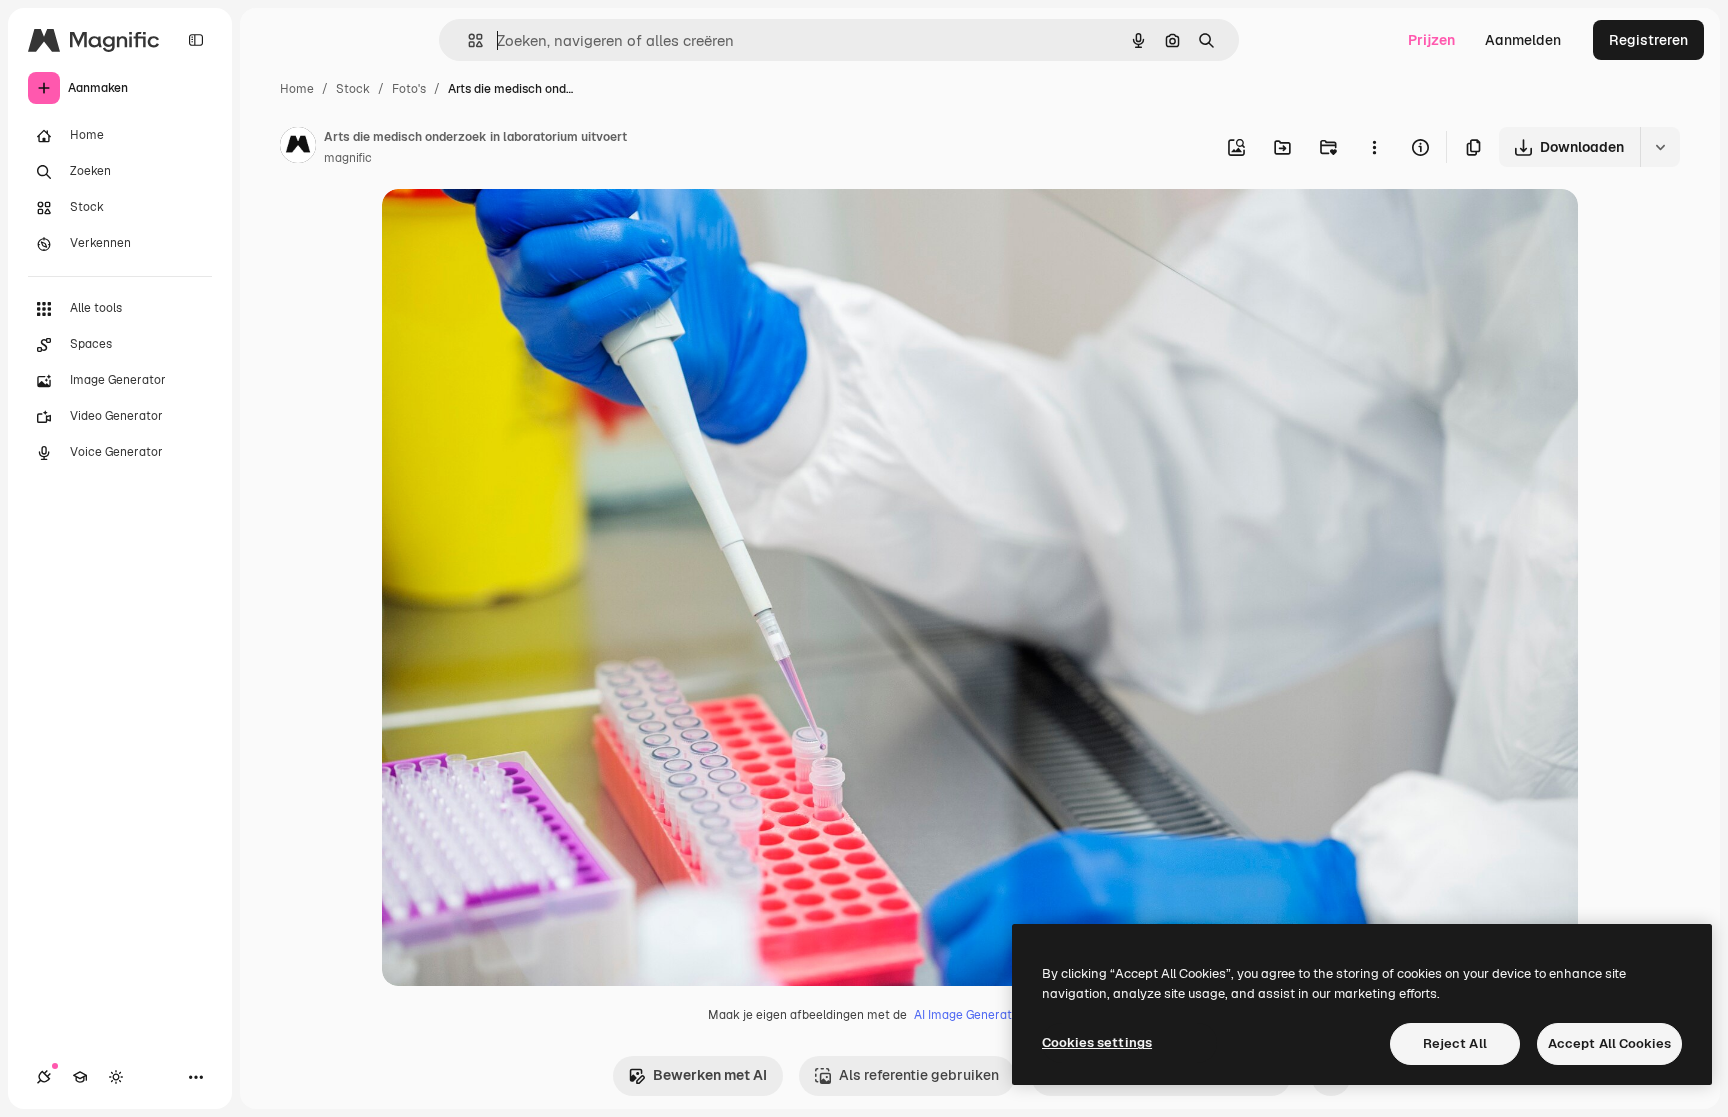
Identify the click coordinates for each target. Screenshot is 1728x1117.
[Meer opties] (1374, 147)
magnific (348, 158)
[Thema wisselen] (116, 1077)
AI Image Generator (969, 1015)
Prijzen (1431, 40)
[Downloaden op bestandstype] (1660, 147)
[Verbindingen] (44, 1077)
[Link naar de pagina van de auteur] (298, 148)
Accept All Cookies (1609, 1043)
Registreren (1648, 40)
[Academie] (80, 1077)
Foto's (409, 89)
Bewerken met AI (710, 1075)
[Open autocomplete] (467, 40)
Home (297, 89)
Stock (353, 89)
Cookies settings (1097, 1042)
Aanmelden (1523, 40)
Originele (513, 227)
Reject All (1455, 1043)
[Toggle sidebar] (196, 40)
